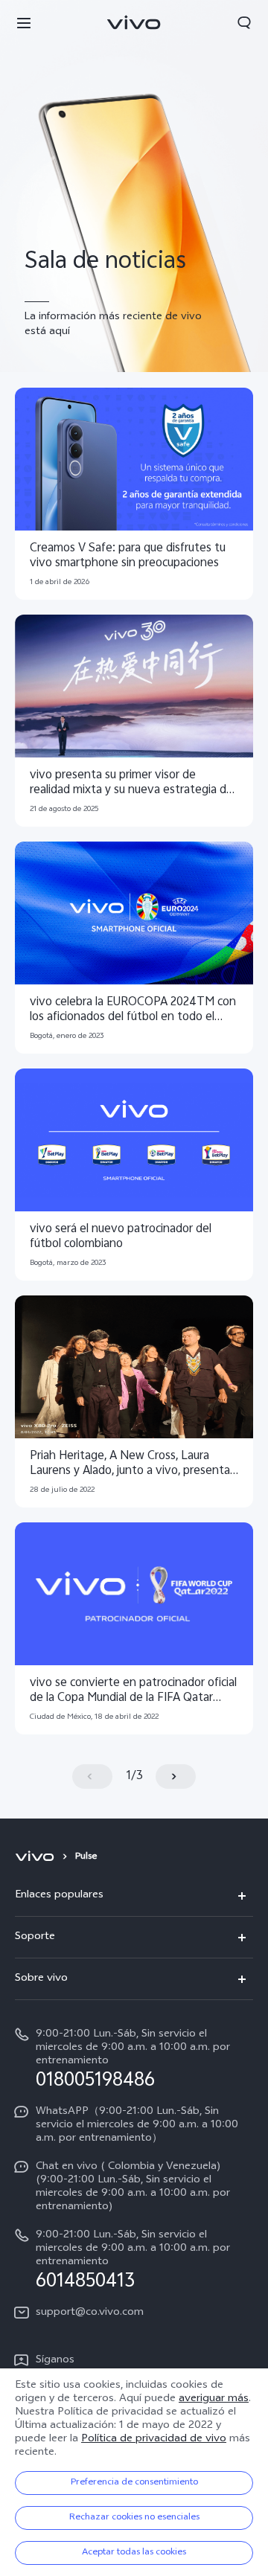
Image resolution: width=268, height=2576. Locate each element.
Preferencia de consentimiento (134, 2483)
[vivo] (37, 1857)
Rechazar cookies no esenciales (134, 2518)
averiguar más (214, 2399)
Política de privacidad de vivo (154, 2439)
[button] (24, 22)
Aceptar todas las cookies (134, 2553)
